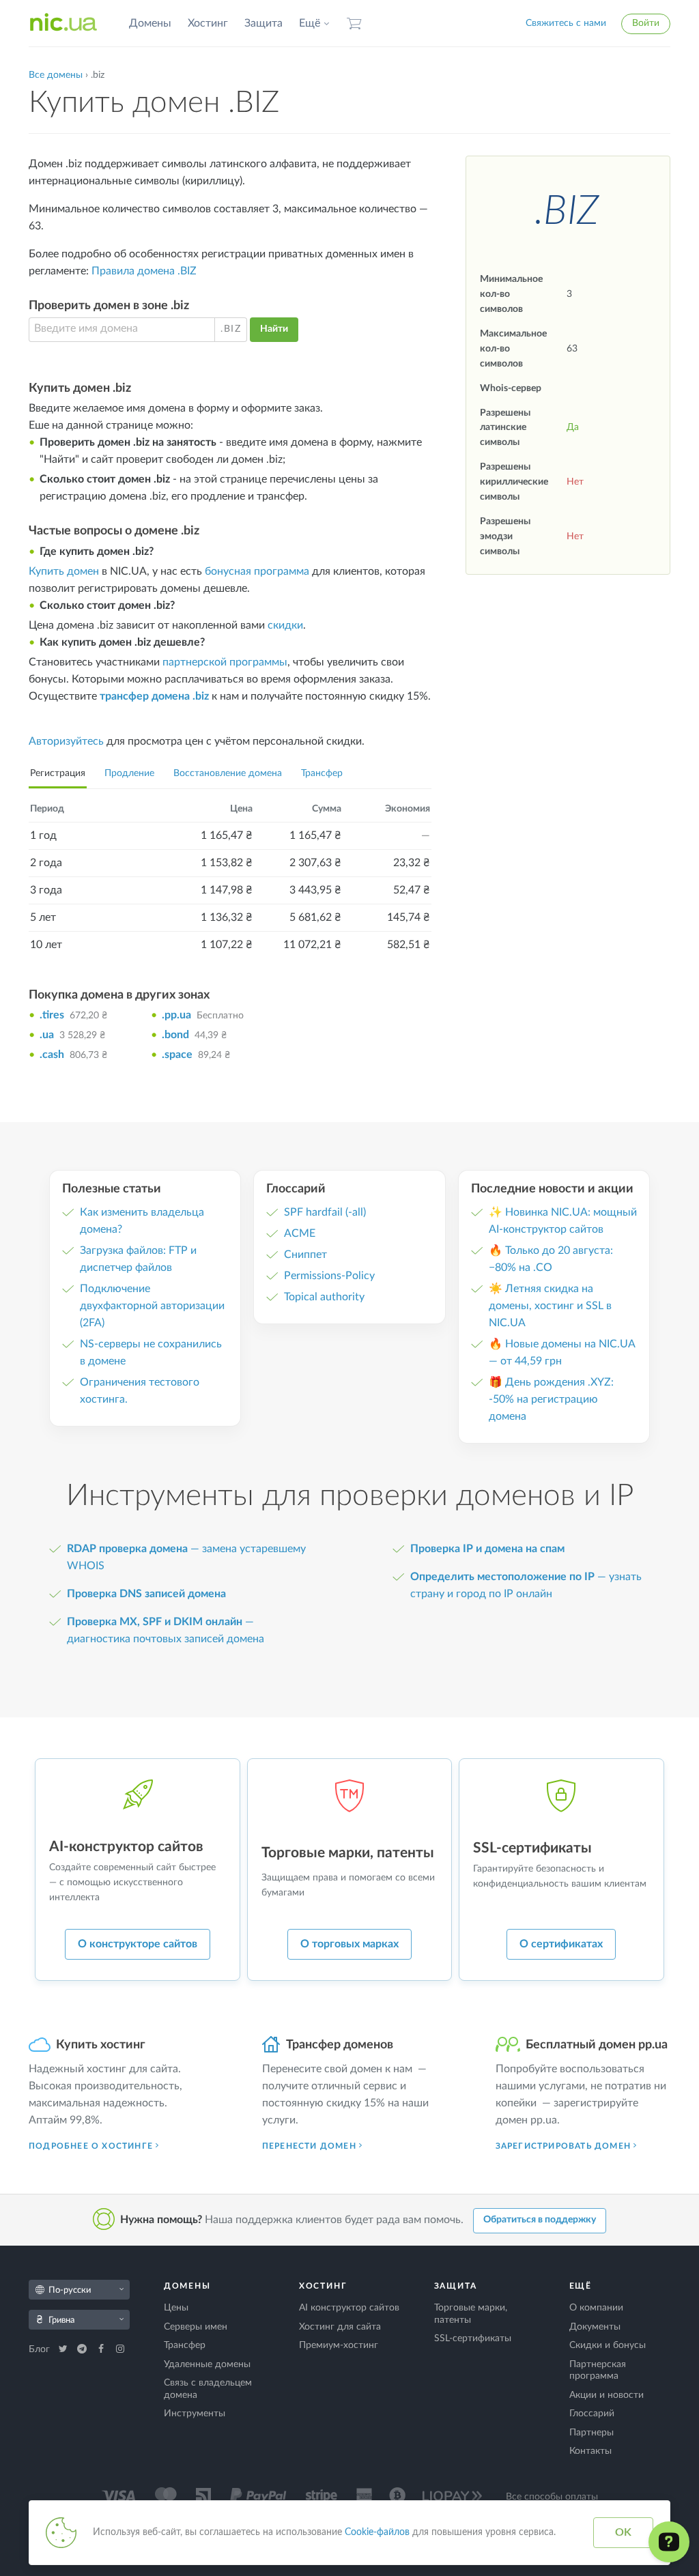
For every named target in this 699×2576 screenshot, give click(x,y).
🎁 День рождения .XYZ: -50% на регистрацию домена (551, 1399)
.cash (52, 1055)
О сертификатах (561, 1944)
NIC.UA (63, 23)
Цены (176, 2308)
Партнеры (591, 2433)
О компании (596, 2308)
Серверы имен (196, 2327)
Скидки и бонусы (608, 2345)
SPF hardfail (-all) (325, 1212)
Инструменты (195, 2414)
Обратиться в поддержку (540, 2220)
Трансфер (322, 773)
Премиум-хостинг (339, 2345)
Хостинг (208, 23)
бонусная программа (257, 571)
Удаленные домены (207, 2364)
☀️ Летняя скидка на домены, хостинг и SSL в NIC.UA (550, 1306)
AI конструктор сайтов (349, 2308)
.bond (175, 1035)
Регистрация (58, 773)
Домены (150, 23)
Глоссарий (592, 2414)
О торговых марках (349, 1944)
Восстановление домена (228, 773)
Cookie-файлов (377, 2532)
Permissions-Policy (329, 1276)
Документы (595, 2327)
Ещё (310, 23)
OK (623, 2532)
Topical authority (324, 1297)
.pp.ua (176, 1015)
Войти (646, 23)
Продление (129, 773)
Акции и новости (607, 2395)
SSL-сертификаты (473, 2338)
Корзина (354, 24)
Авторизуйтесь (66, 741)
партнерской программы (225, 662)
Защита (263, 23)
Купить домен (64, 571)
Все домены (56, 75)
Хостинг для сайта (340, 2327)
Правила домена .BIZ (144, 271)
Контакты (590, 2451)
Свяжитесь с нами (566, 23)
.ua (47, 1035)
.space (177, 1055)
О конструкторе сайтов (138, 1944)
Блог (41, 2349)
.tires (52, 1015)
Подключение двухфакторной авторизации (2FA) (152, 1306)
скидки (285, 625)
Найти (274, 329)
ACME (300, 1233)
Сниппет (305, 1255)
